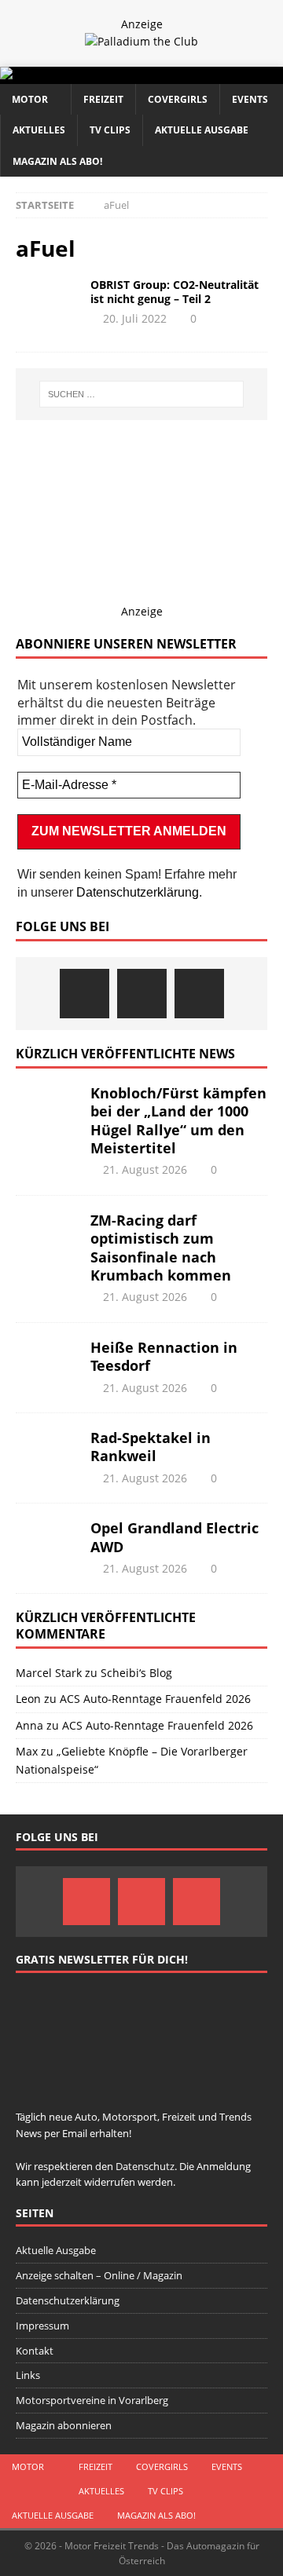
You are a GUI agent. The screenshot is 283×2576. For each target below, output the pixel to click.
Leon (28, 1699)
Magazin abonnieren (64, 2425)
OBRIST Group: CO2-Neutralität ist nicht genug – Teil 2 (175, 292)
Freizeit (103, 99)
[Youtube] (199, 994)
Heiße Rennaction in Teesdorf (164, 1356)
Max (27, 1751)
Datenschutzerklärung (138, 892)
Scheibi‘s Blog (136, 1673)
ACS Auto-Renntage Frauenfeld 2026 (155, 1699)
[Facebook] (85, 994)
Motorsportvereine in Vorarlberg (92, 2400)
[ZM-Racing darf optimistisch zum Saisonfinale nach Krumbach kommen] (47, 1235)
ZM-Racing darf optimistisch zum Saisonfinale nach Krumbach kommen (161, 1248)
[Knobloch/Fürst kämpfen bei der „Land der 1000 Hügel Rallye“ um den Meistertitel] (47, 1108)
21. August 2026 (145, 1169)
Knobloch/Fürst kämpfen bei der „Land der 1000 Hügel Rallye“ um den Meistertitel (178, 1120)
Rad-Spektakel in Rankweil (151, 1447)
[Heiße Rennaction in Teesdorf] (47, 1362)
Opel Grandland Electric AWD (175, 1537)
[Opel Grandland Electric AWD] (47, 1543)
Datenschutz (145, 2166)
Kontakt (35, 2351)
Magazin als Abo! (57, 161)
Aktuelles (39, 130)
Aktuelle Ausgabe (202, 130)
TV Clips (110, 130)
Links (28, 2375)
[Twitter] (142, 994)
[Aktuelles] (47, 301)
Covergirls (178, 99)
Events (250, 99)
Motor (30, 99)
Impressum (42, 2326)
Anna (29, 1725)
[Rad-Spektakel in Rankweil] (47, 1452)
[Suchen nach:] (141, 394)
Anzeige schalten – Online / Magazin (99, 2275)
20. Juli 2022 (135, 318)
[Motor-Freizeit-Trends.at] (70, 75)
